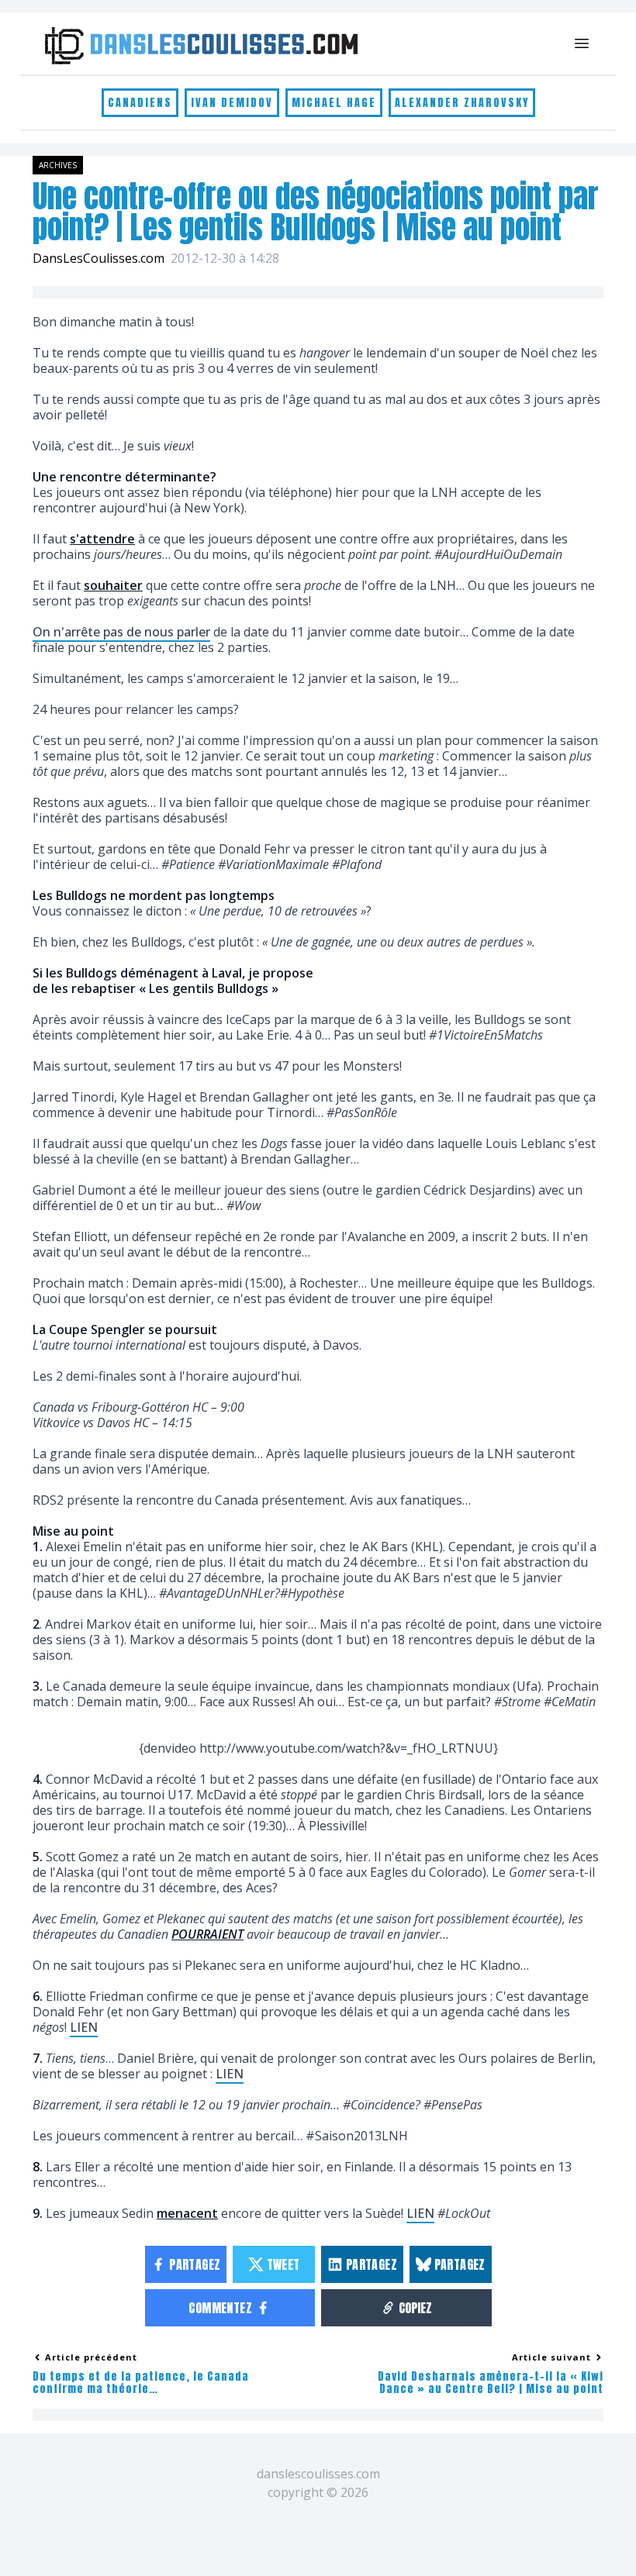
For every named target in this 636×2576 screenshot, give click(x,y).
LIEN (84, 2027)
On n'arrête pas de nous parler (121, 632)
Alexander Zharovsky (462, 103)
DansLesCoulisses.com (99, 258)
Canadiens (140, 103)
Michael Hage (334, 103)
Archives (58, 165)
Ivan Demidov (232, 103)
